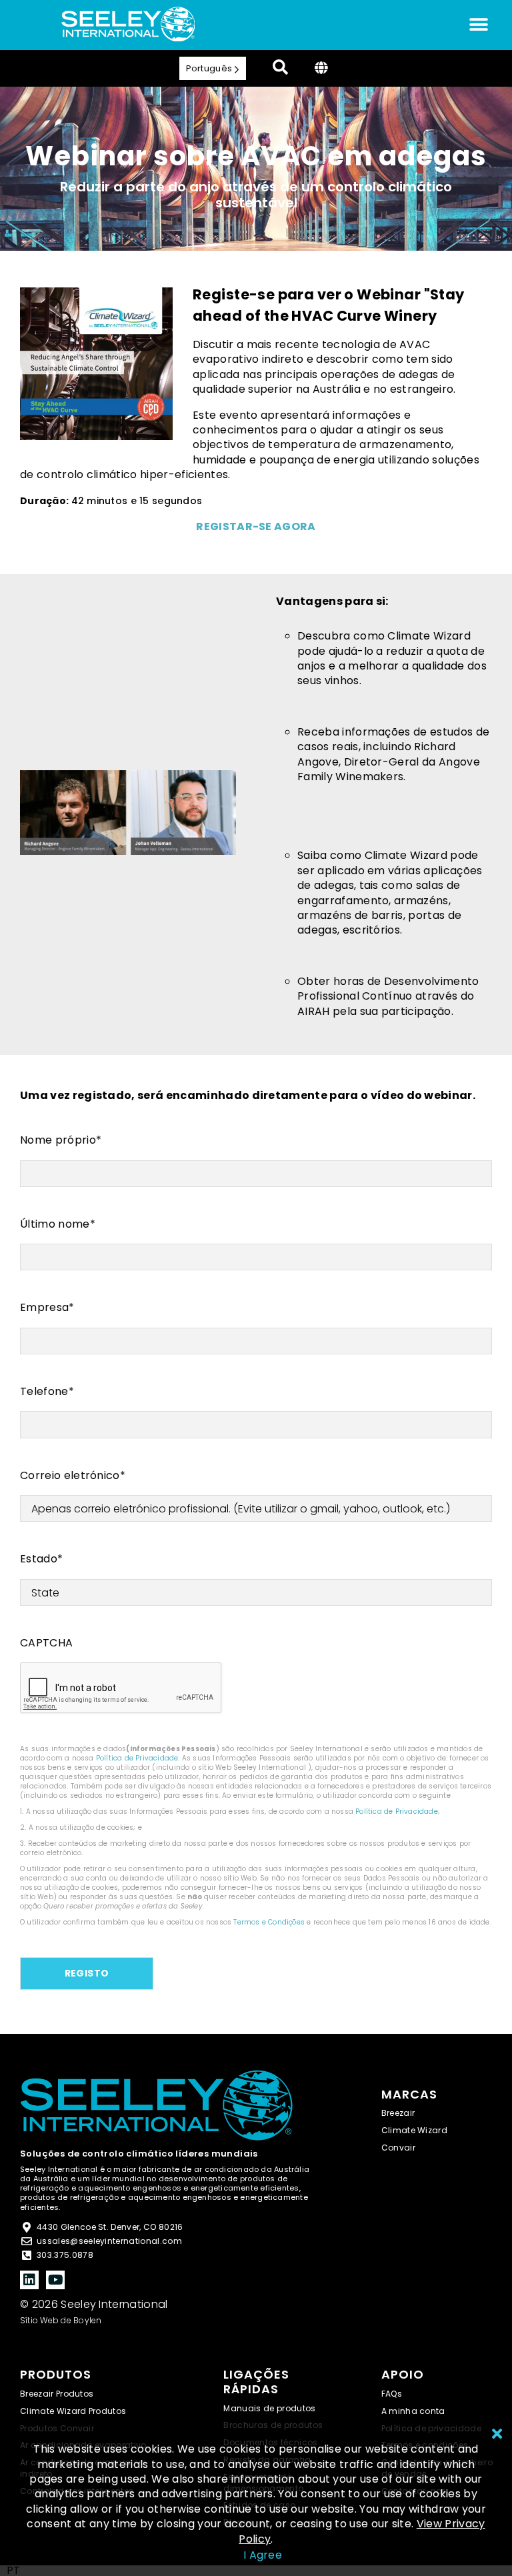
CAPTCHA (46, 1643)
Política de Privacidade (137, 1758)
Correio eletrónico (73, 1476)
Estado (41, 1559)
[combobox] (13, 2571)
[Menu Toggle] (479, 25)
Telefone (47, 1392)
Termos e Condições (269, 1922)
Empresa (47, 1308)
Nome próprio (61, 1140)
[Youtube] (55, 2280)
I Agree (263, 2555)
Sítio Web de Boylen (61, 2320)
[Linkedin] (29, 2280)
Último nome (58, 1224)
